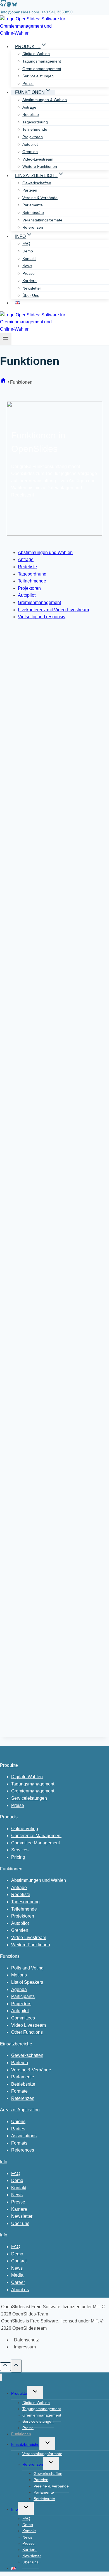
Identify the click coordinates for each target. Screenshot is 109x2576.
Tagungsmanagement (42, 61)
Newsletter (32, 288)
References (23, 2150)
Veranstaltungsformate (42, 220)
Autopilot (30, 144)
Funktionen (11, 1869)
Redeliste (31, 114)
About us (20, 2290)
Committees (23, 2018)
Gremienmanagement (42, 69)
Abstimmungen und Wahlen (45, 552)
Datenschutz (26, 2340)
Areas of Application (20, 2110)
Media (17, 2275)
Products (9, 1817)
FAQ (26, 243)
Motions (19, 1975)
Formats (19, 2143)
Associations (24, 2136)
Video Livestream (29, 2025)
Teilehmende (24, 1909)
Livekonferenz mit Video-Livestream (53, 610)
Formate (19, 2091)
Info (4, 2162)
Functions (10, 1956)
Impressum (25, 2347)
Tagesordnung (35, 122)
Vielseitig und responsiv (42, 617)
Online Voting (25, 1829)
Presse (29, 273)
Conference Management (36, 1836)
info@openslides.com (20, 12)
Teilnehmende (35, 129)
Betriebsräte (33, 213)
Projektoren (33, 137)
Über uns (31, 295)
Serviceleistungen (38, 76)
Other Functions (27, 2032)
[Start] (3, 382)
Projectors (21, 2004)
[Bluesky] (14, 5)
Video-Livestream (38, 159)
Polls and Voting (27, 1968)
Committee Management (35, 1843)
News (27, 266)
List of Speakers (27, 1982)
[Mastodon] (9, 5)
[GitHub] (3, 5)
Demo (28, 251)
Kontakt (29, 259)
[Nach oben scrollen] (5, 2367)
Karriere (29, 281)
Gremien (30, 152)
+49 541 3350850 (57, 12)
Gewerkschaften (37, 183)
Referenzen (33, 227)
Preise (28, 83)
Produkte (9, 1765)
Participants (23, 1996)
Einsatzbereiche (16, 2044)
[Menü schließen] (1, 2378)
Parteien (30, 190)
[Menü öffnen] (6, 339)
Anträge (29, 107)
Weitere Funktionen (40, 166)
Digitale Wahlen (36, 54)
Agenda (19, 1989)
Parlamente (33, 205)
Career (18, 2282)
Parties (18, 2129)
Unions (18, 2122)
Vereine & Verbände (40, 198)
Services (20, 1850)
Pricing (18, 1857)
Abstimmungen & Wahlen (45, 100)
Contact (19, 2261)
